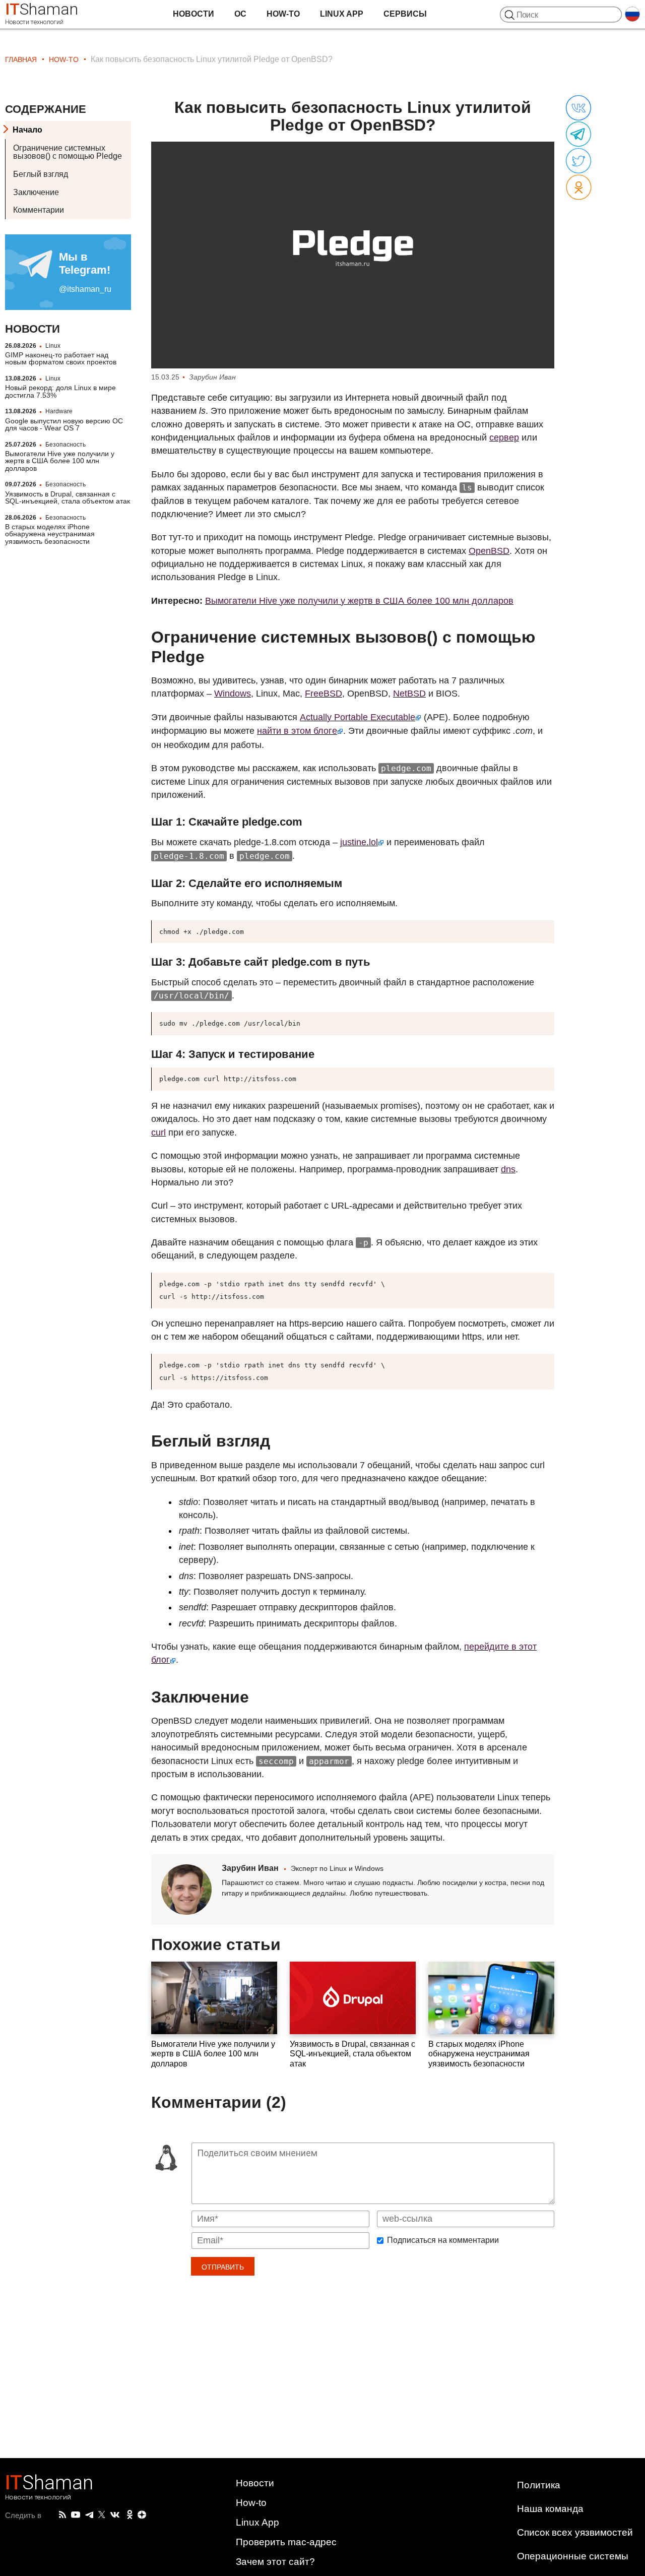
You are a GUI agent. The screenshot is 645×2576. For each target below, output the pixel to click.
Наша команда (550, 2509)
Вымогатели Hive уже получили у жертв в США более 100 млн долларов (60, 461)
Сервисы (405, 14)
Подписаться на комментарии (443, 2240)
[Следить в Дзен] (142, 2515)
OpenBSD (489, 551)
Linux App (342, 14)
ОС (240, 14)
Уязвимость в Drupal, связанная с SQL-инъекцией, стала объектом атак (68, 497)
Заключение (36, 192)
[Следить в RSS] (62, 2515)
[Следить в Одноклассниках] (130, 2515)
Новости (193, 14)
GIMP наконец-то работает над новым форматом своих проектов (61, 358)
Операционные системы (573, 2556)
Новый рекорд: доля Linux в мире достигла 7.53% (60, 391)
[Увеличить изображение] (353, 255)
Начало (27, 130)
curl (158, 1133)
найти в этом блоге (297, 731)
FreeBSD (324, 694)
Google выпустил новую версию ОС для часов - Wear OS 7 (64, 424)
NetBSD (409, 694)
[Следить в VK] (115, 2515)
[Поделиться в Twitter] (578, 161)
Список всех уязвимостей (575, 2532)
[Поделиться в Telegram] (578, 135)
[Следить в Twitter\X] (102, 2515)
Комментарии (39, 210)
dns (508, 1169)
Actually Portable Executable (358, 717)
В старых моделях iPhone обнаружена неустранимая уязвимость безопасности (50, 534)
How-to (283, 14)
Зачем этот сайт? (275, 2562)
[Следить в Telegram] (89, 2515)
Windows (233, 694)
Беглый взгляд (41, 174)
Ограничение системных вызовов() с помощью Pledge (68, 152)
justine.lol (359, 842)
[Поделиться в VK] (578, 108)
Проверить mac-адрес (286, 2542)
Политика (539, 2485)
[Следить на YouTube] (76, 2515)
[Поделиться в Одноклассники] (579, 188)
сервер (504, 437)
